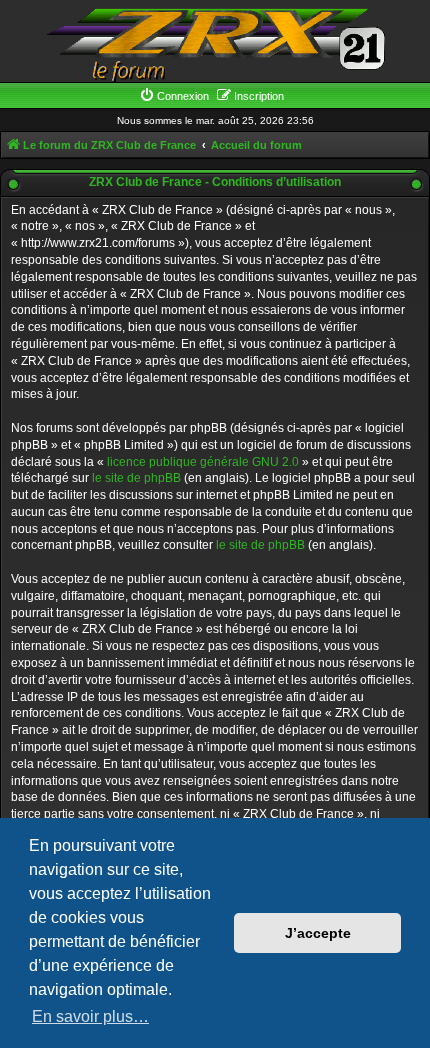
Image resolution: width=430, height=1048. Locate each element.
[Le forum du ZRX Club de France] (215, 43)
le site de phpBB (136, 478)
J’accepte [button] (318, 933)
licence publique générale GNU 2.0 (203, 462)
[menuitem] (174, 96)
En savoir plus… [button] (90, 1016)
